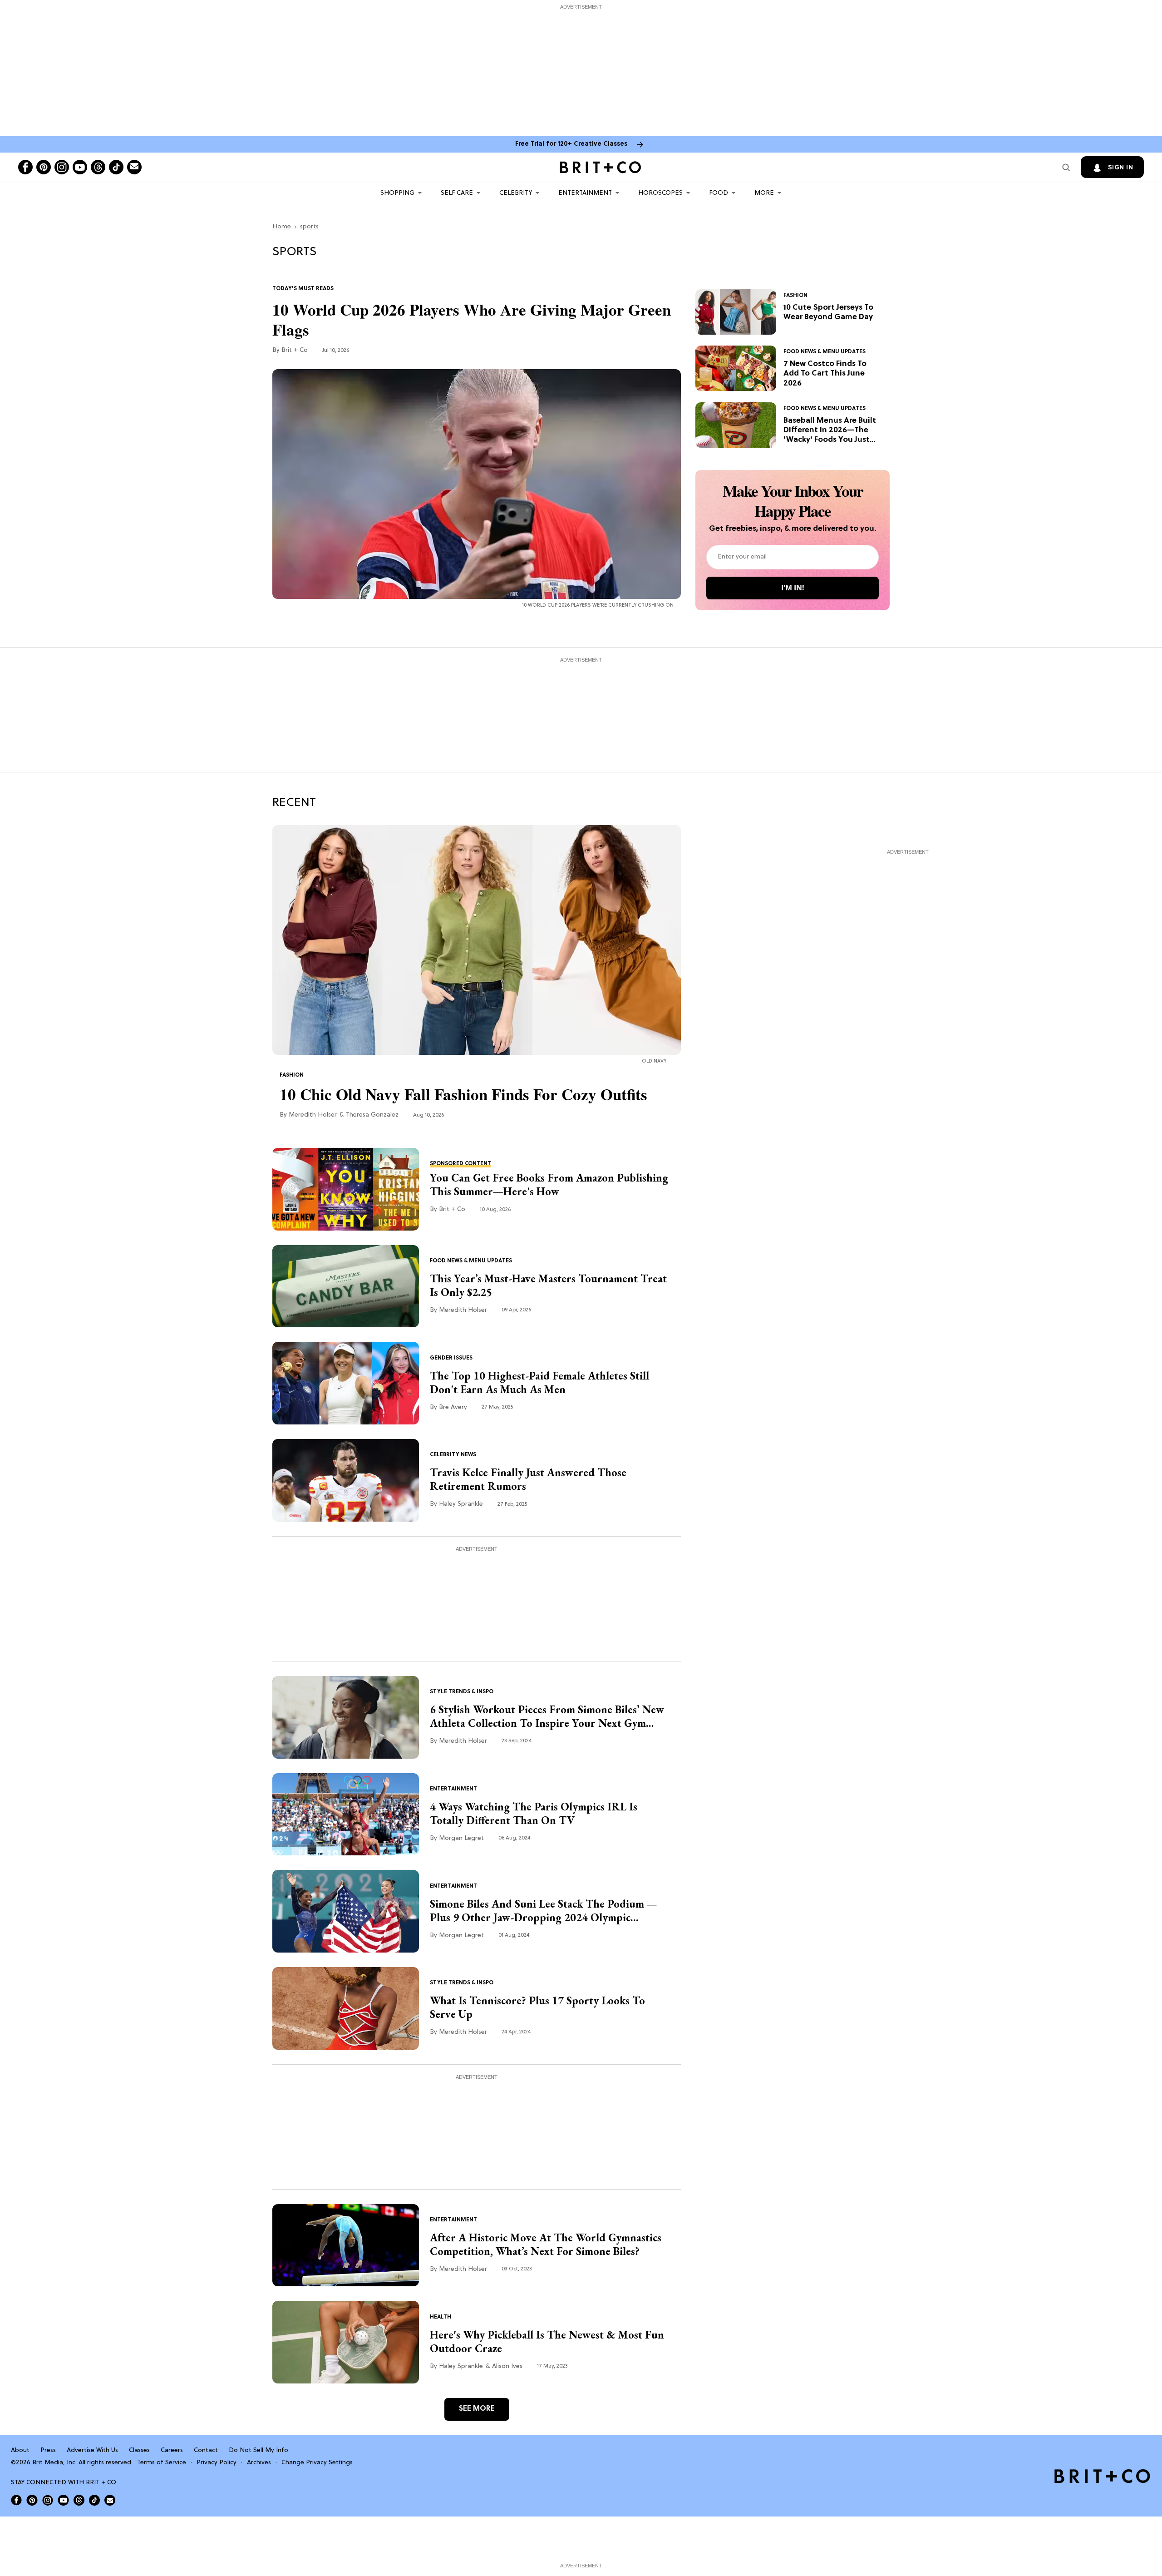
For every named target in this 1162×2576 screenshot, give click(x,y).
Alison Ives (507, 2366)
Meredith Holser (313, 1115)
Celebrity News (453, 1455)
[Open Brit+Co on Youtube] (63, 2500)
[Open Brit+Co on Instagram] (48, 2500)
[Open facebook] (25, 167)
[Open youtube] (80, 167)
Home (282, 227)
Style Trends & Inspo (462, 1692)
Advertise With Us (92, 2450)
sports (309, 227)
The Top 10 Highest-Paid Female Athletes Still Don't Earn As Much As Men (539, 1383)
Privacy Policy (217, 2463)
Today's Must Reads (303, 289)
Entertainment (585, 193)
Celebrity (516, 193)
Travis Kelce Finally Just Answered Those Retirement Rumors (528, 1479)
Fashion (795, 296)
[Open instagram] (62, 167)
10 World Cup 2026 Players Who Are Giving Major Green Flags (472, 320)
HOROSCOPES (660, 193)
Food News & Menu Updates (825, 352)
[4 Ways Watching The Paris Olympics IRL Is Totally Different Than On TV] (346, 1815)
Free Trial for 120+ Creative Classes (571, 144)
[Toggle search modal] (1066, 167)
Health (441, 2317)
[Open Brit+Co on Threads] (79, 2500)
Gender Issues (451, 1358)
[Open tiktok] (116, 167)
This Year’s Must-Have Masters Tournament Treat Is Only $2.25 (548, 1286)
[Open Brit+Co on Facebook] (16, 2500)
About (20, 2450)
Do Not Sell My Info (258, 2450)
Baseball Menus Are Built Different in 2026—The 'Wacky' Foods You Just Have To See (830, 431)
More (764, 193)
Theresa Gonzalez (372, 1115)
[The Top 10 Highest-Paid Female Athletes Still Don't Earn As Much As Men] (346, 1384)
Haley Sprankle (461, 1504)
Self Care (457, 193)
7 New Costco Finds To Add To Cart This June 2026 (825, 374)
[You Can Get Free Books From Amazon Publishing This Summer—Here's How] (346, 1189)
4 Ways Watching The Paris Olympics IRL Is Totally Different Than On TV (534, 1814)
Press (48, 2450)
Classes (139, 2450)
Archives (259, 2463)
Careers (172, 2450)
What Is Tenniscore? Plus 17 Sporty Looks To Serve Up (537, 2007)
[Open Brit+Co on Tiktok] (94, 2500)
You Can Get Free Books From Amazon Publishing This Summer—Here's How (549, 1185)
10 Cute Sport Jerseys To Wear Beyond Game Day (828, 312)
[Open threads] (98, 167)
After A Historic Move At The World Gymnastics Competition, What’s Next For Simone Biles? (546, 2245)
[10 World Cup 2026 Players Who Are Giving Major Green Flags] (477, 484)
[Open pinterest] (44, 167)
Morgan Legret (461, 1838)
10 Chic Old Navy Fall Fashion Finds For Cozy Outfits (463, 1094)
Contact (206, 2450)
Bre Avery (453, 1407)
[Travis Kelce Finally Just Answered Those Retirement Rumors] (346, 1480)
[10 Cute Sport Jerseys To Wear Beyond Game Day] (736, 312)
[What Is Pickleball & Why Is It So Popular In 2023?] (346, 2342)
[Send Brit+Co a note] (134, 167)
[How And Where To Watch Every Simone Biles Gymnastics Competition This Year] (346, 2245)
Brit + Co (295, 350)
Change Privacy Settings (317, 2463)
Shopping (397, 193)
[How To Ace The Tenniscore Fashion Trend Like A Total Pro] (346, 2008)
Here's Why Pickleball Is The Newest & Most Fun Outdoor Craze (547, 2342)
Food (719, 193)
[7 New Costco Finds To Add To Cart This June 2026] (736, 368)
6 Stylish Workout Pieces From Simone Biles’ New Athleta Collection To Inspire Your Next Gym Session (547, 1716)
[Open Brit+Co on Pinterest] (32, 2500)
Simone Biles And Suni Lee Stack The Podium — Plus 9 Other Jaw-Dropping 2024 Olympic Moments (544, 1911)
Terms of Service (162, 2463)
